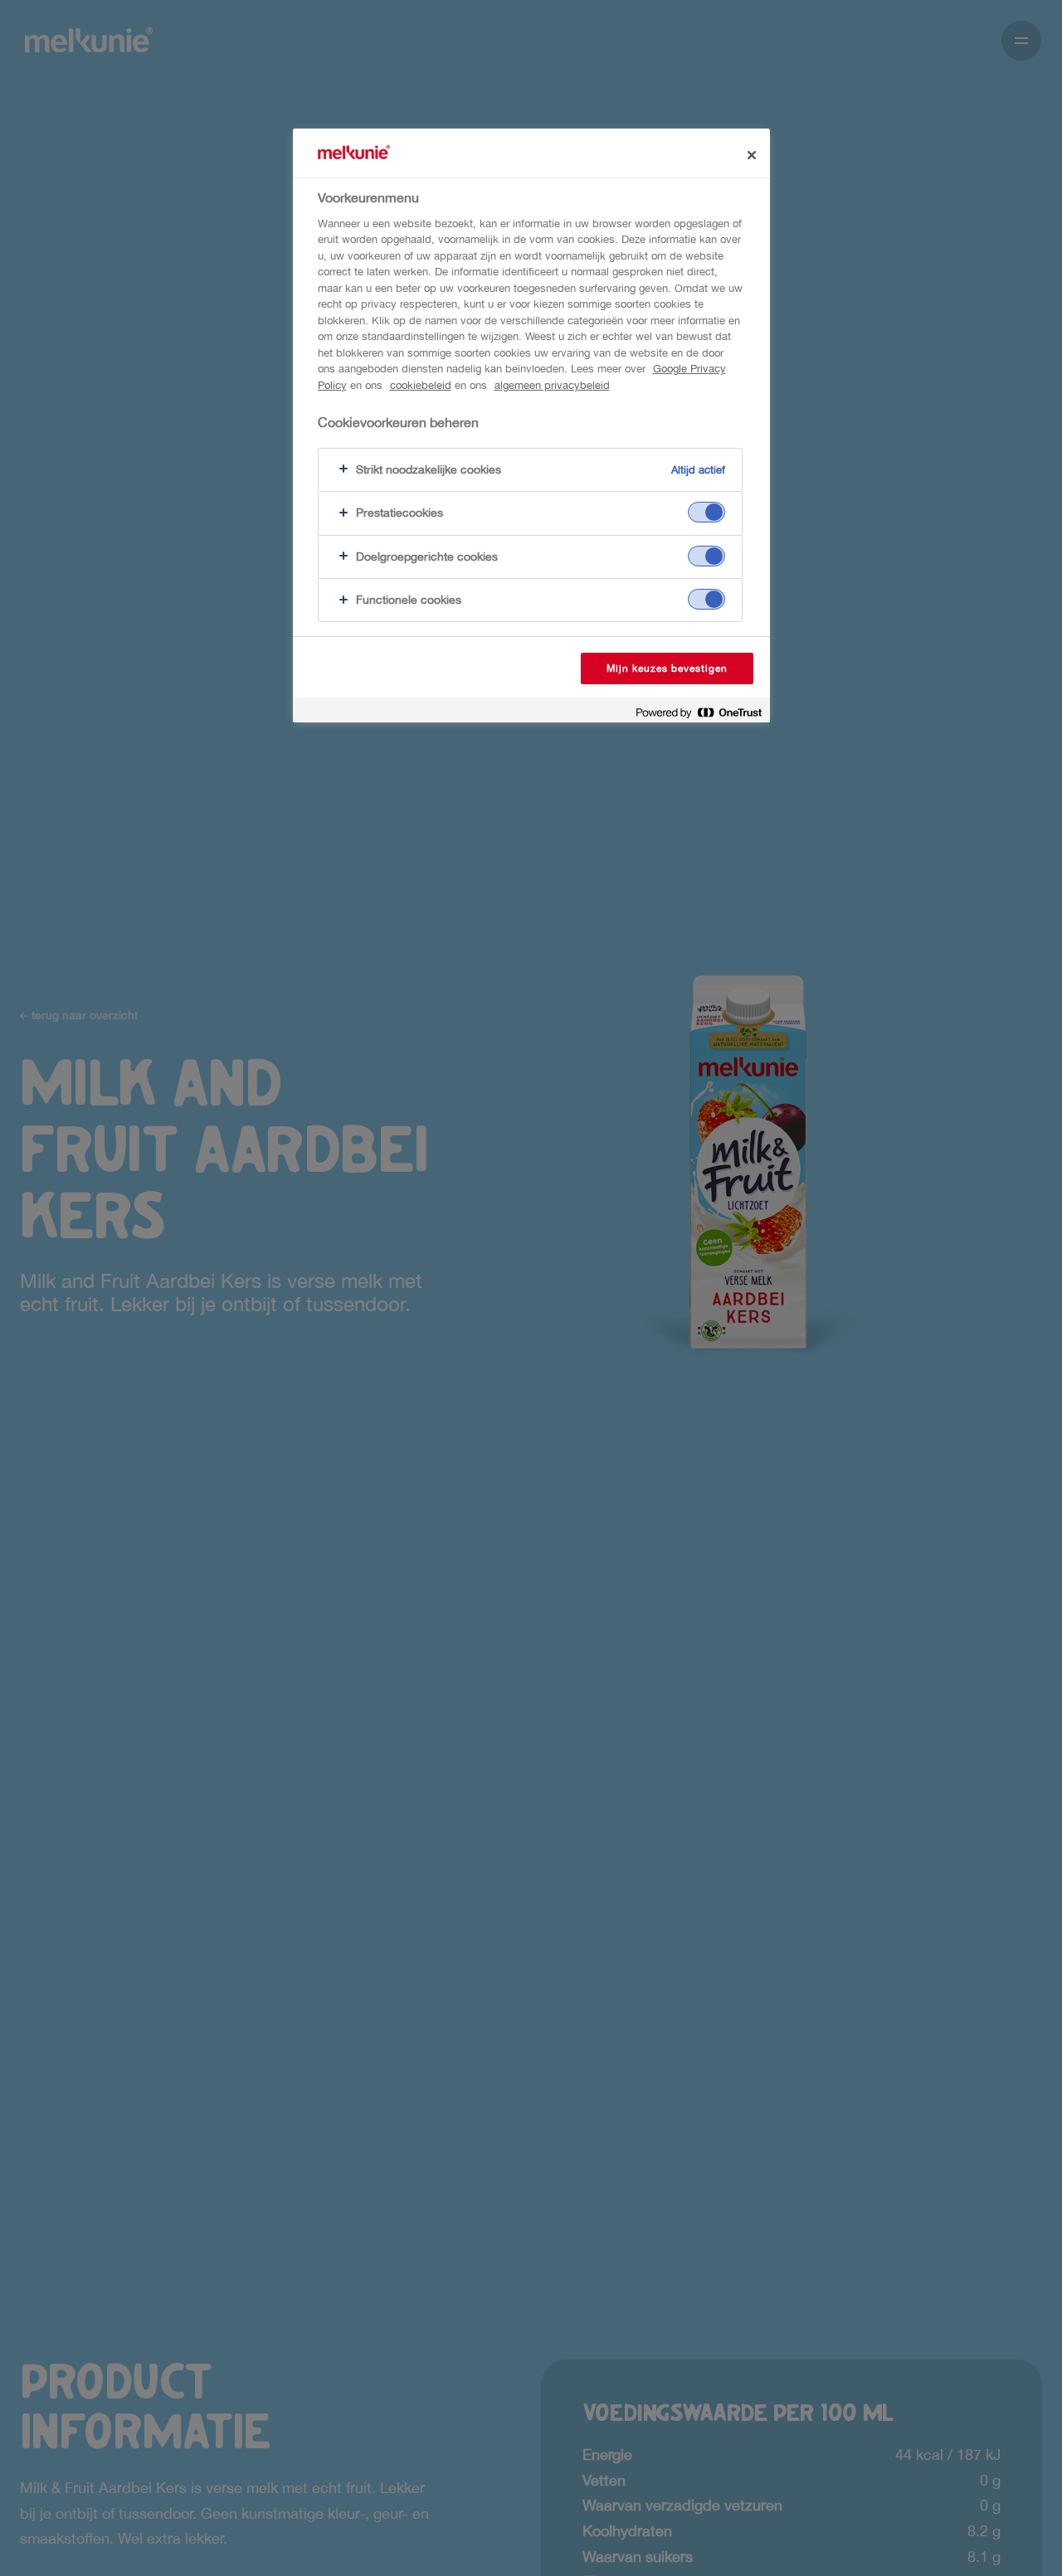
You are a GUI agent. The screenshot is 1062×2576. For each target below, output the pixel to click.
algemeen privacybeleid (552, 385)
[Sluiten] (752, 155)
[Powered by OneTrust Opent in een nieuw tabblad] (699, 712)
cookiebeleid (421, 385)
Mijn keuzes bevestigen (667, 668)
